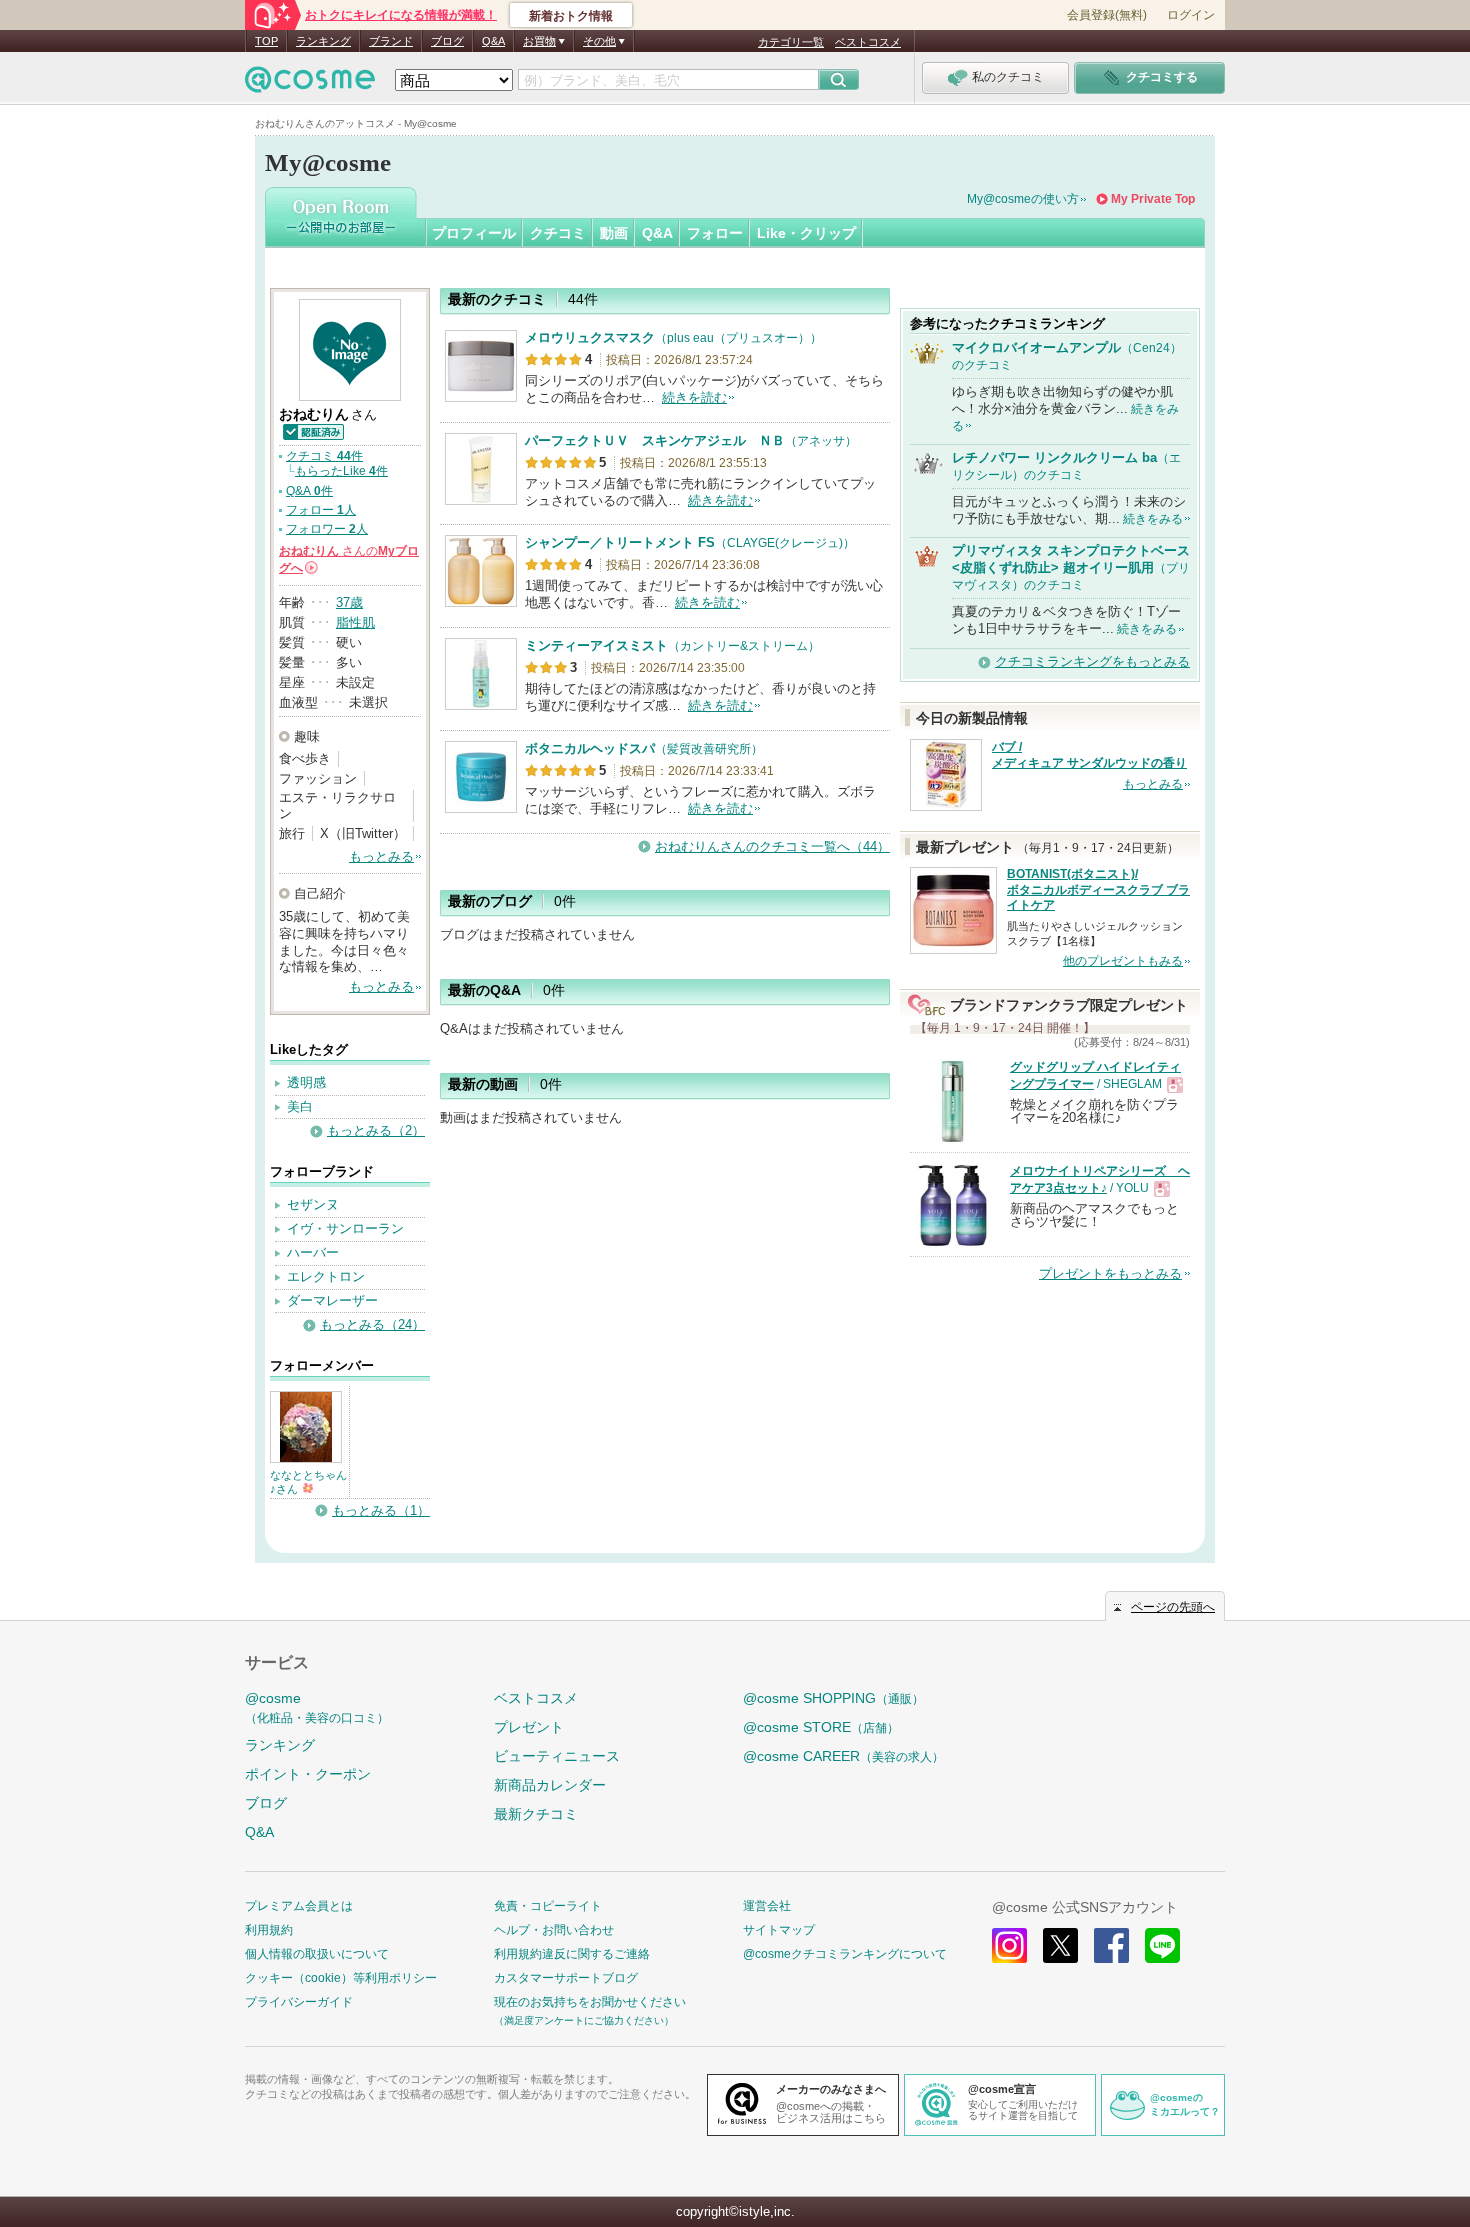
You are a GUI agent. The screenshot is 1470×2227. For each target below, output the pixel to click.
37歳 (349, 602)
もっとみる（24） (372, 1324)
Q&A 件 (309, 491)
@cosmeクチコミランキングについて (845, 1954)
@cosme (317, 1707)
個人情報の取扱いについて (317, 1954)
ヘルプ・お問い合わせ (554, 1930)
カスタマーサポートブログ (566, 1978)
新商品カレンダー (550, 1785)
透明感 (306, 1082)
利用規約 (269, 1930)
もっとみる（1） (381, 1510)
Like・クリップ (806, 233)
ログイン (1191, 15)
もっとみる (381, 856)
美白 (300, 1106)
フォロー (715, 233)
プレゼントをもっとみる (1110, 1273)
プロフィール (474, 233)
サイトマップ (779, 1930)
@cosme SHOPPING (833, 1698)
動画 (614, 233)
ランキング (323, 41)
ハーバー (313, 1252)
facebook (1111, 1945)
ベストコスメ (868, 42)
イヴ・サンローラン (345, 1228)
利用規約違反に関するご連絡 (572, 1954)
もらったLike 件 (341, 471)
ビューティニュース (557, 1756)
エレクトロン (326, 1276)
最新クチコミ (536, 1814)
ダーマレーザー (332, 1300)
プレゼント (529, 1727)
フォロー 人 (321, 510)
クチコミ (558, 233)
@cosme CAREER (843, 1756)
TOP (266, 41)
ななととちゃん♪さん (308, 1482)
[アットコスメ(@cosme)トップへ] (310, 84)
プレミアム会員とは (299, 1906)
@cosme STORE (821, 1727)
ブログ (447, 41)
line (1162, 1945)
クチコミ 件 (324, 456)
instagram (1009, 1945)
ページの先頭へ (1173, 1607)
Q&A (493, 41)
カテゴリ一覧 (791, 42)
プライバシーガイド (299, 2002)
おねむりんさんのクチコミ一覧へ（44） (772, 846)
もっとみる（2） (376, 1130)
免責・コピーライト (548, 1906)
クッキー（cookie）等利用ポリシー (341, 1978)
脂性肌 (355, 622)
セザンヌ (313, 1204)
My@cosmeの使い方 (1023, 199)
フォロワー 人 (327, 529)
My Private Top (1153, 199)
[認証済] (312, 430)
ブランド (391, 41)
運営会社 (767, 1906)
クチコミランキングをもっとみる (1092, 661)
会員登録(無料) (1107, 15)
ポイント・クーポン (308, 1774)
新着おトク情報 (571, 16)
